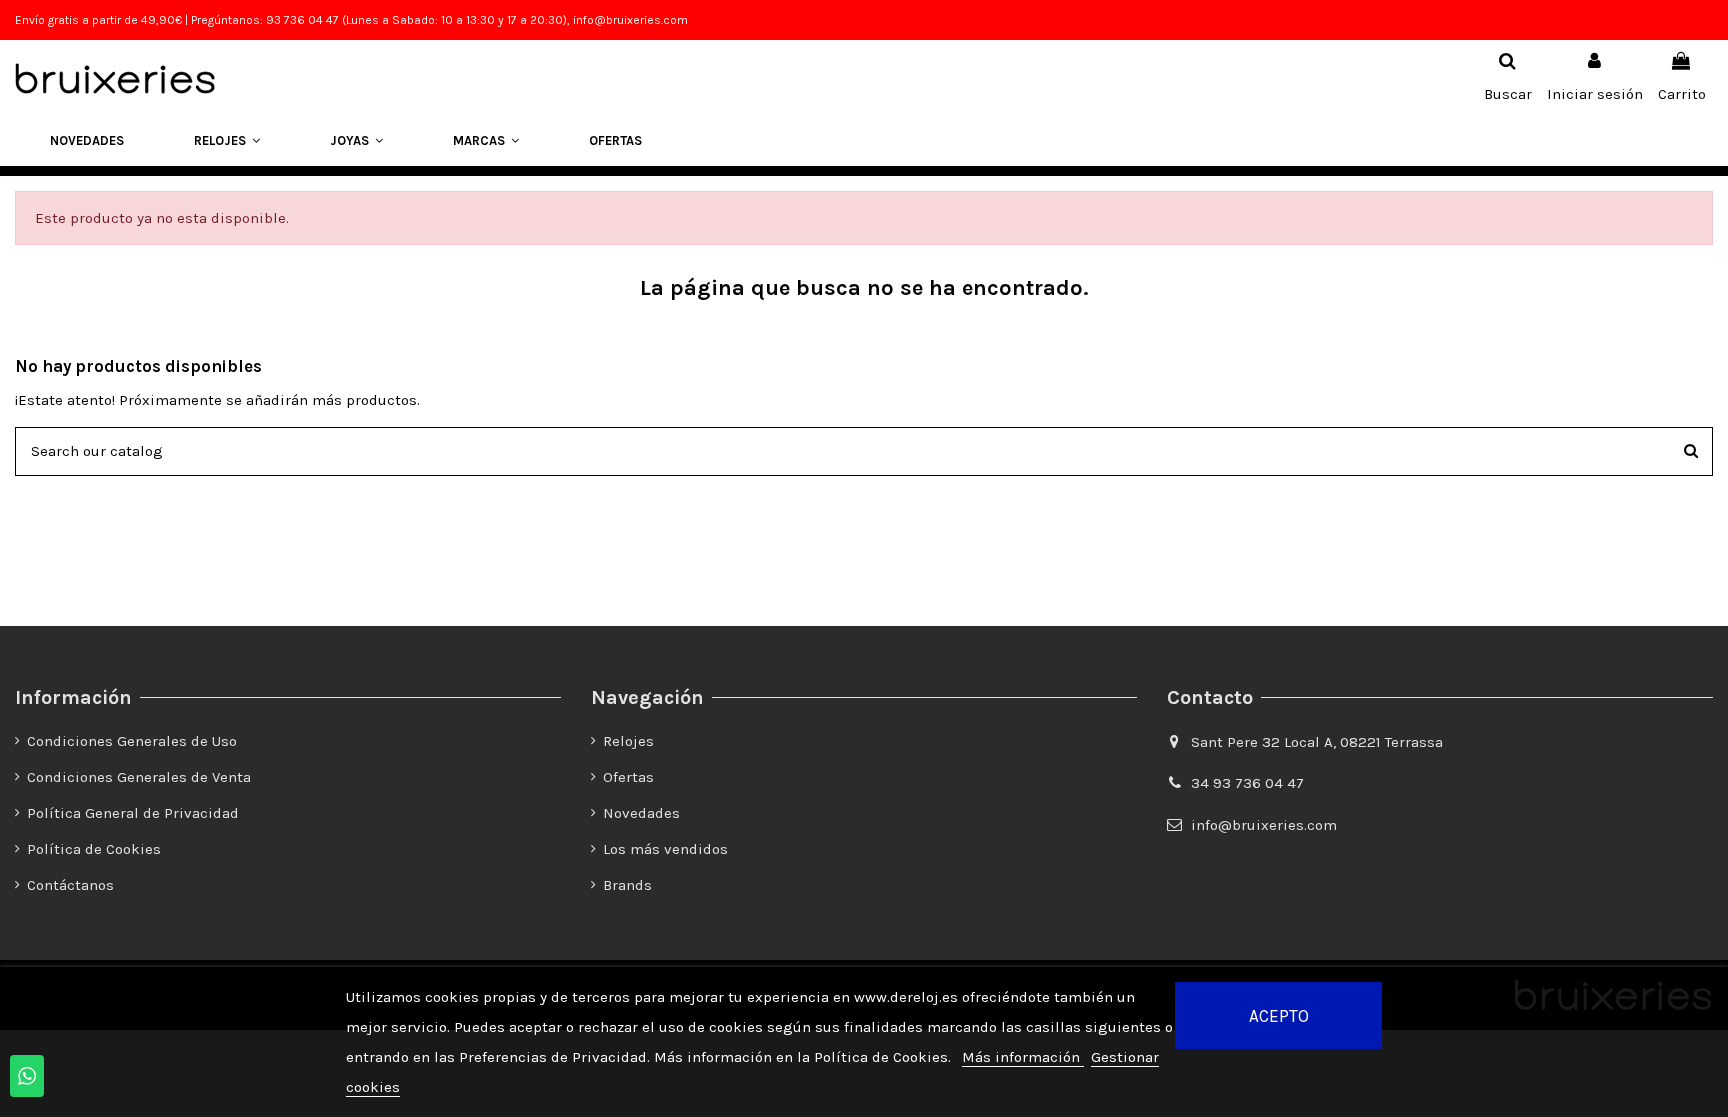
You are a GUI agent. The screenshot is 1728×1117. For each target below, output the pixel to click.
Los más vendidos (665, 849)
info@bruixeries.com (1264, 825)
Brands (627, 885)
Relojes (628, 741)
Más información (1023, 1057)
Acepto (1279, 1016)
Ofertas (628, 777)
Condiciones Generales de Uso (132, 741)
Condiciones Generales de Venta (139, 777)
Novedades (641, 813)
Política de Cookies (94, 849)
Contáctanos (70, 885)
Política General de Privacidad (133, 813)
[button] (227, 141)
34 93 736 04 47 (1247, 783)
